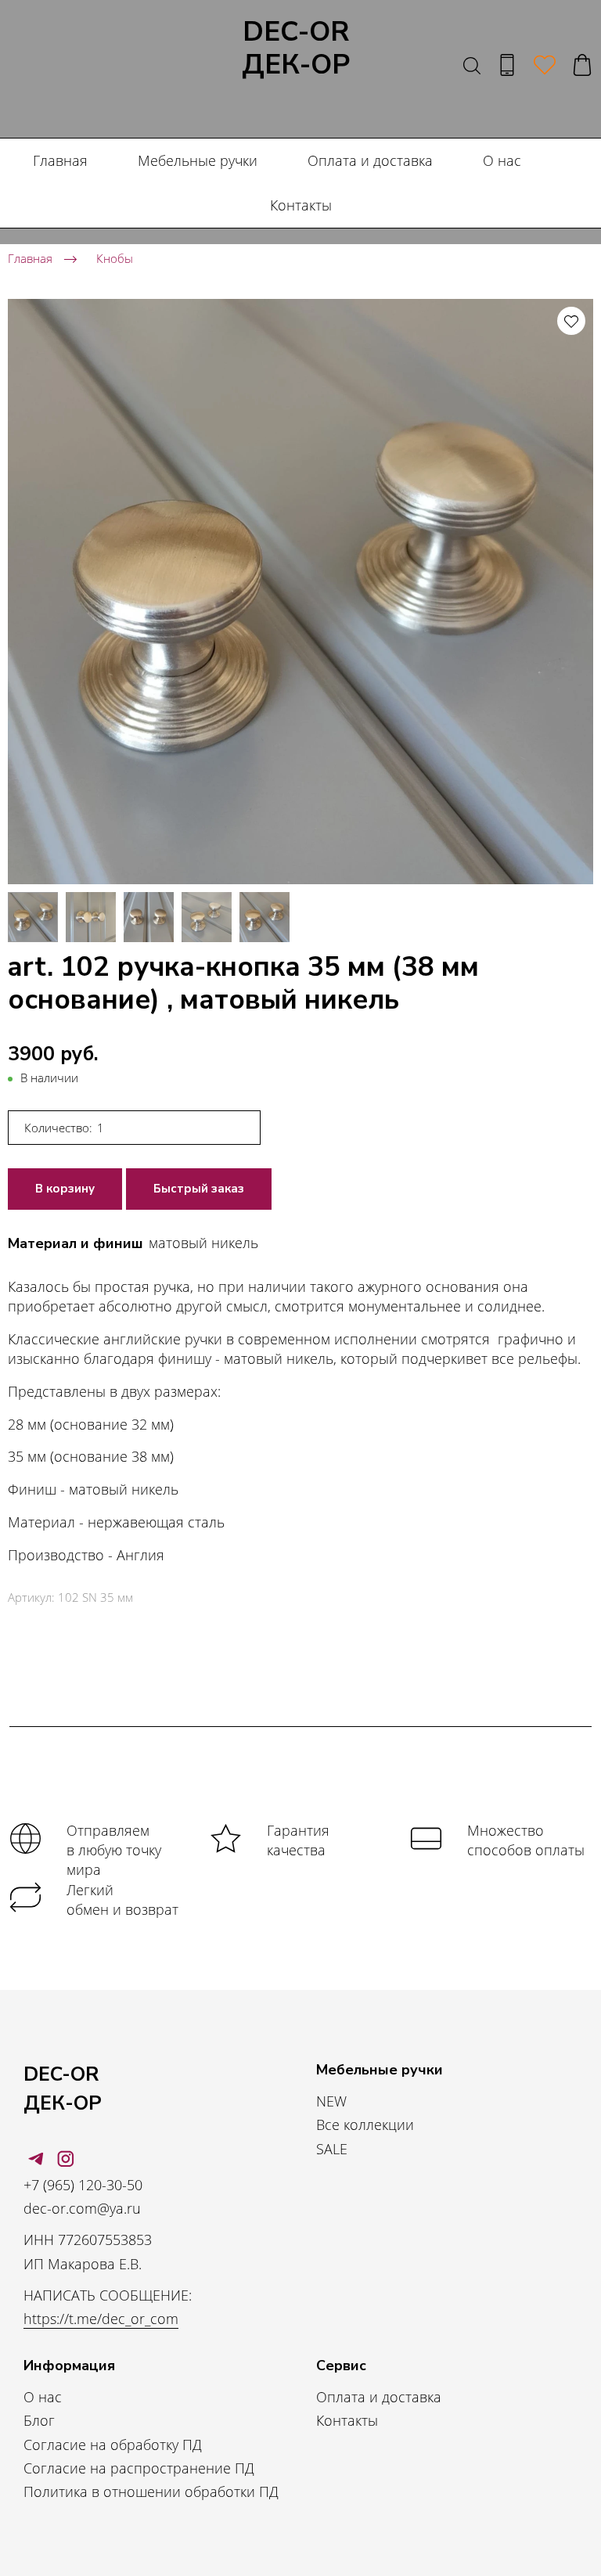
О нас (502, 160)
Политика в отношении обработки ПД (151, 2491)
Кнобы (115, 258)
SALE (332, 2149)
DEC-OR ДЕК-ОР (296, 49)
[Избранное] (545, 65)
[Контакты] (507, 65)
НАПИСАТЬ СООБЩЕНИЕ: (108, 2295)
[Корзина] (582, 65)
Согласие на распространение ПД (139, 2468)
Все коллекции (365, 2124)
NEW (331, 2101)
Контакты (301, 205)
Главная (60, 160)
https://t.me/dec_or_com (101, 2319)
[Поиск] (472, 65)
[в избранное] (571, 321)
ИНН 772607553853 (88, 2240)
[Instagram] (66, 2159)
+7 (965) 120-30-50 (83, 2185)
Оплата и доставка (370, 160)
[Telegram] (36, 2159)
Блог (39, 2420)
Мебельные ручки (198, 160)
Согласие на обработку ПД (113, 2445)
